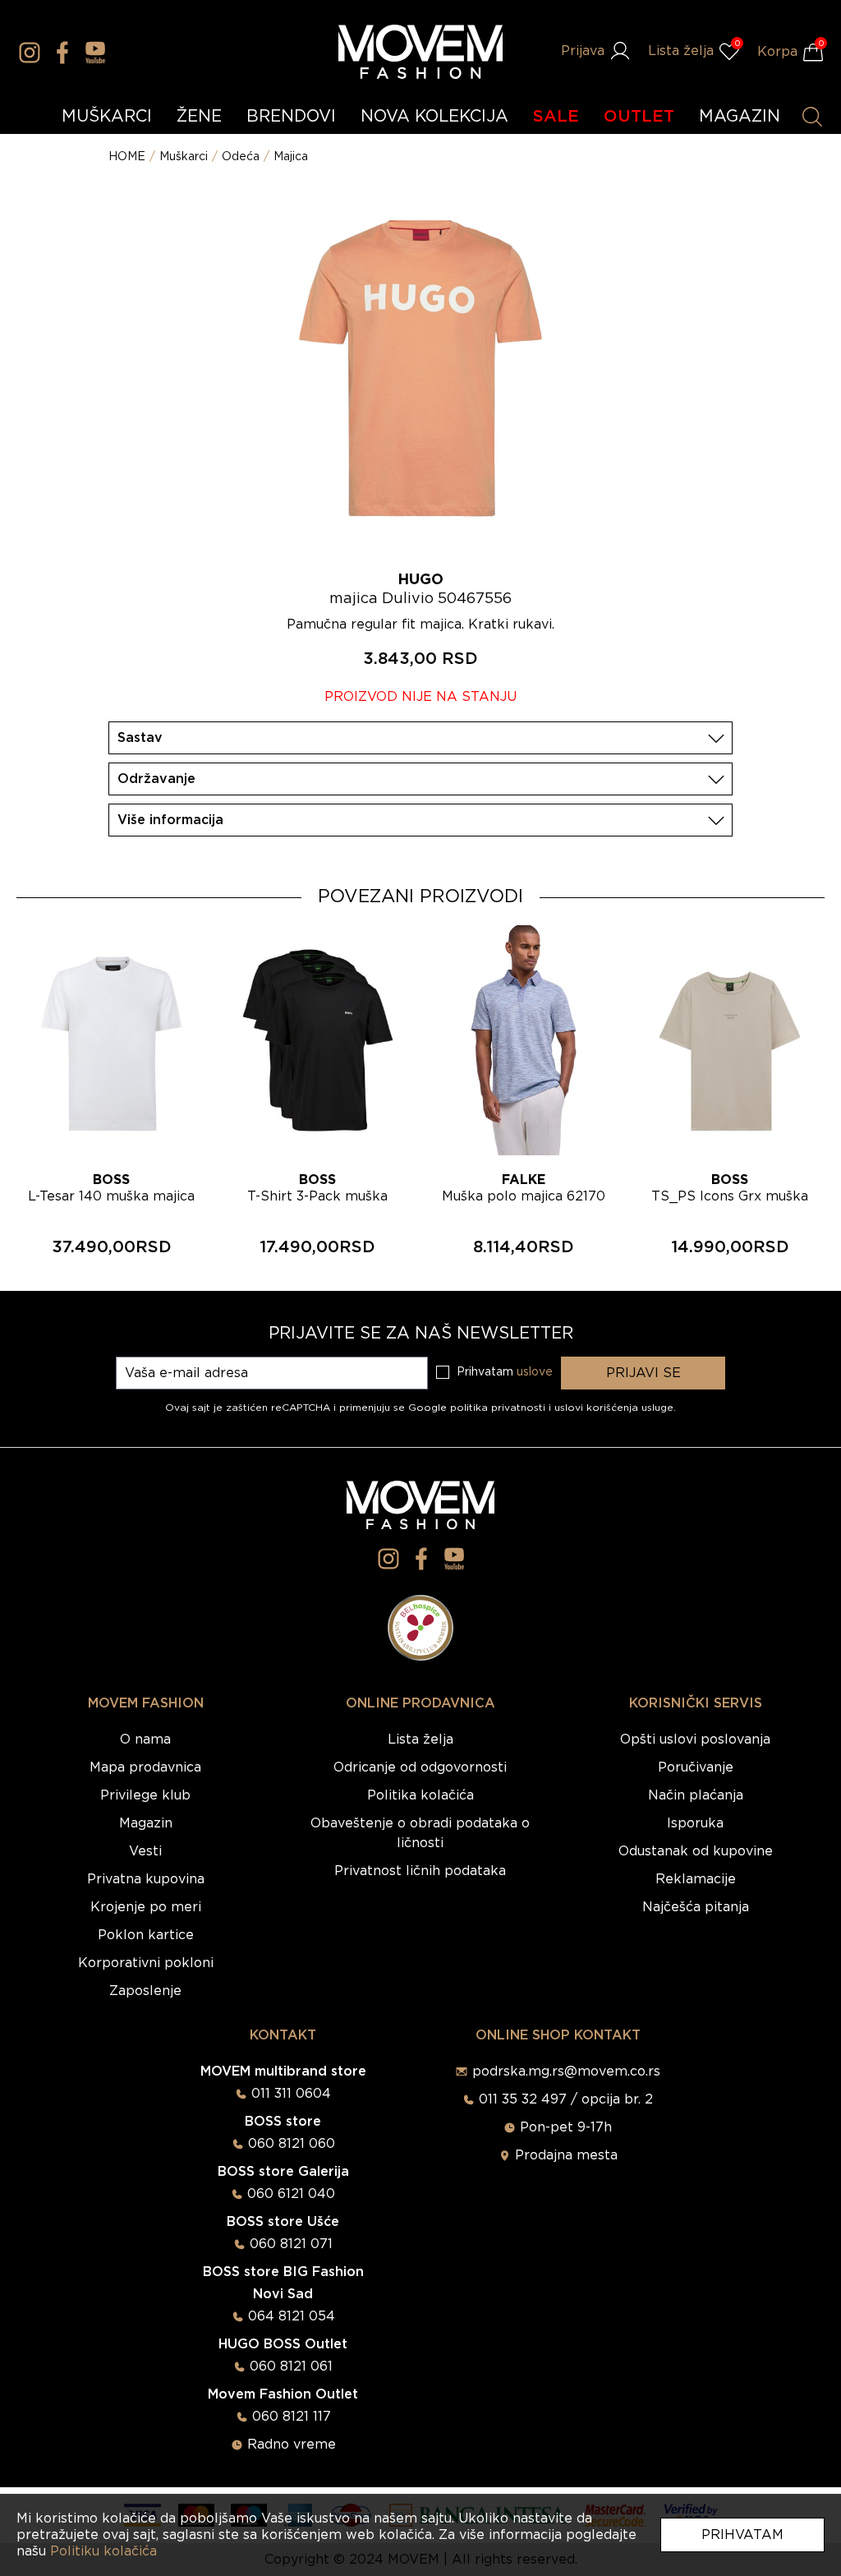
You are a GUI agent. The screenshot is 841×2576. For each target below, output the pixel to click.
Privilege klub (145, 1795)
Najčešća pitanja (696, 1907)
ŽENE (199, 117)
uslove (535, 1372)
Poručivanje (696, 1767)
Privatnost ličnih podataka (420, 1871)
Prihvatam (742, 2535)
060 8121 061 (291, 2366)
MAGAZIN (740, 117)
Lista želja (420, 1740)
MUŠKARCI (107, 117)
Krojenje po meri (146, 1907)
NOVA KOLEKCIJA (434, 117)
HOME (127, 157)
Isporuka (695, 1823)
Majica (291, 157)
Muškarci (184, 157)
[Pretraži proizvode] (812, 117)
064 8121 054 (292, 2316)
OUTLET (639, 117)
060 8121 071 (291, 2244)
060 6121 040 (291, 2194)
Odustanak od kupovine (696, 1851)
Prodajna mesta (566, 2155)
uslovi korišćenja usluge (614, 1408)
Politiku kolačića (103, 2551)
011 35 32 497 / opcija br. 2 (566, 2099)
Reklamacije (696, 1879)
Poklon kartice (146, 1935)
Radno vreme (292, 2445)
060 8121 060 (292, 2144)
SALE (556, 117)
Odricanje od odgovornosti (420, 1767)
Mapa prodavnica (145, 1767)
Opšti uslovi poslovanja (695, 1740)
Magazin (146, 1823)
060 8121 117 (292, 2417)
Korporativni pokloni (146, 1963)
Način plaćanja (696, 1795)
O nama (145, 1740)
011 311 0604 (291, 2094)
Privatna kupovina (146, 1879)
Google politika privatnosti (478, 1408)
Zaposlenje (145, 1991)
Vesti (145, 1851)
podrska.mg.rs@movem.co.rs (566, 2071)
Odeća (241, 157)
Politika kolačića (420, 1795)
